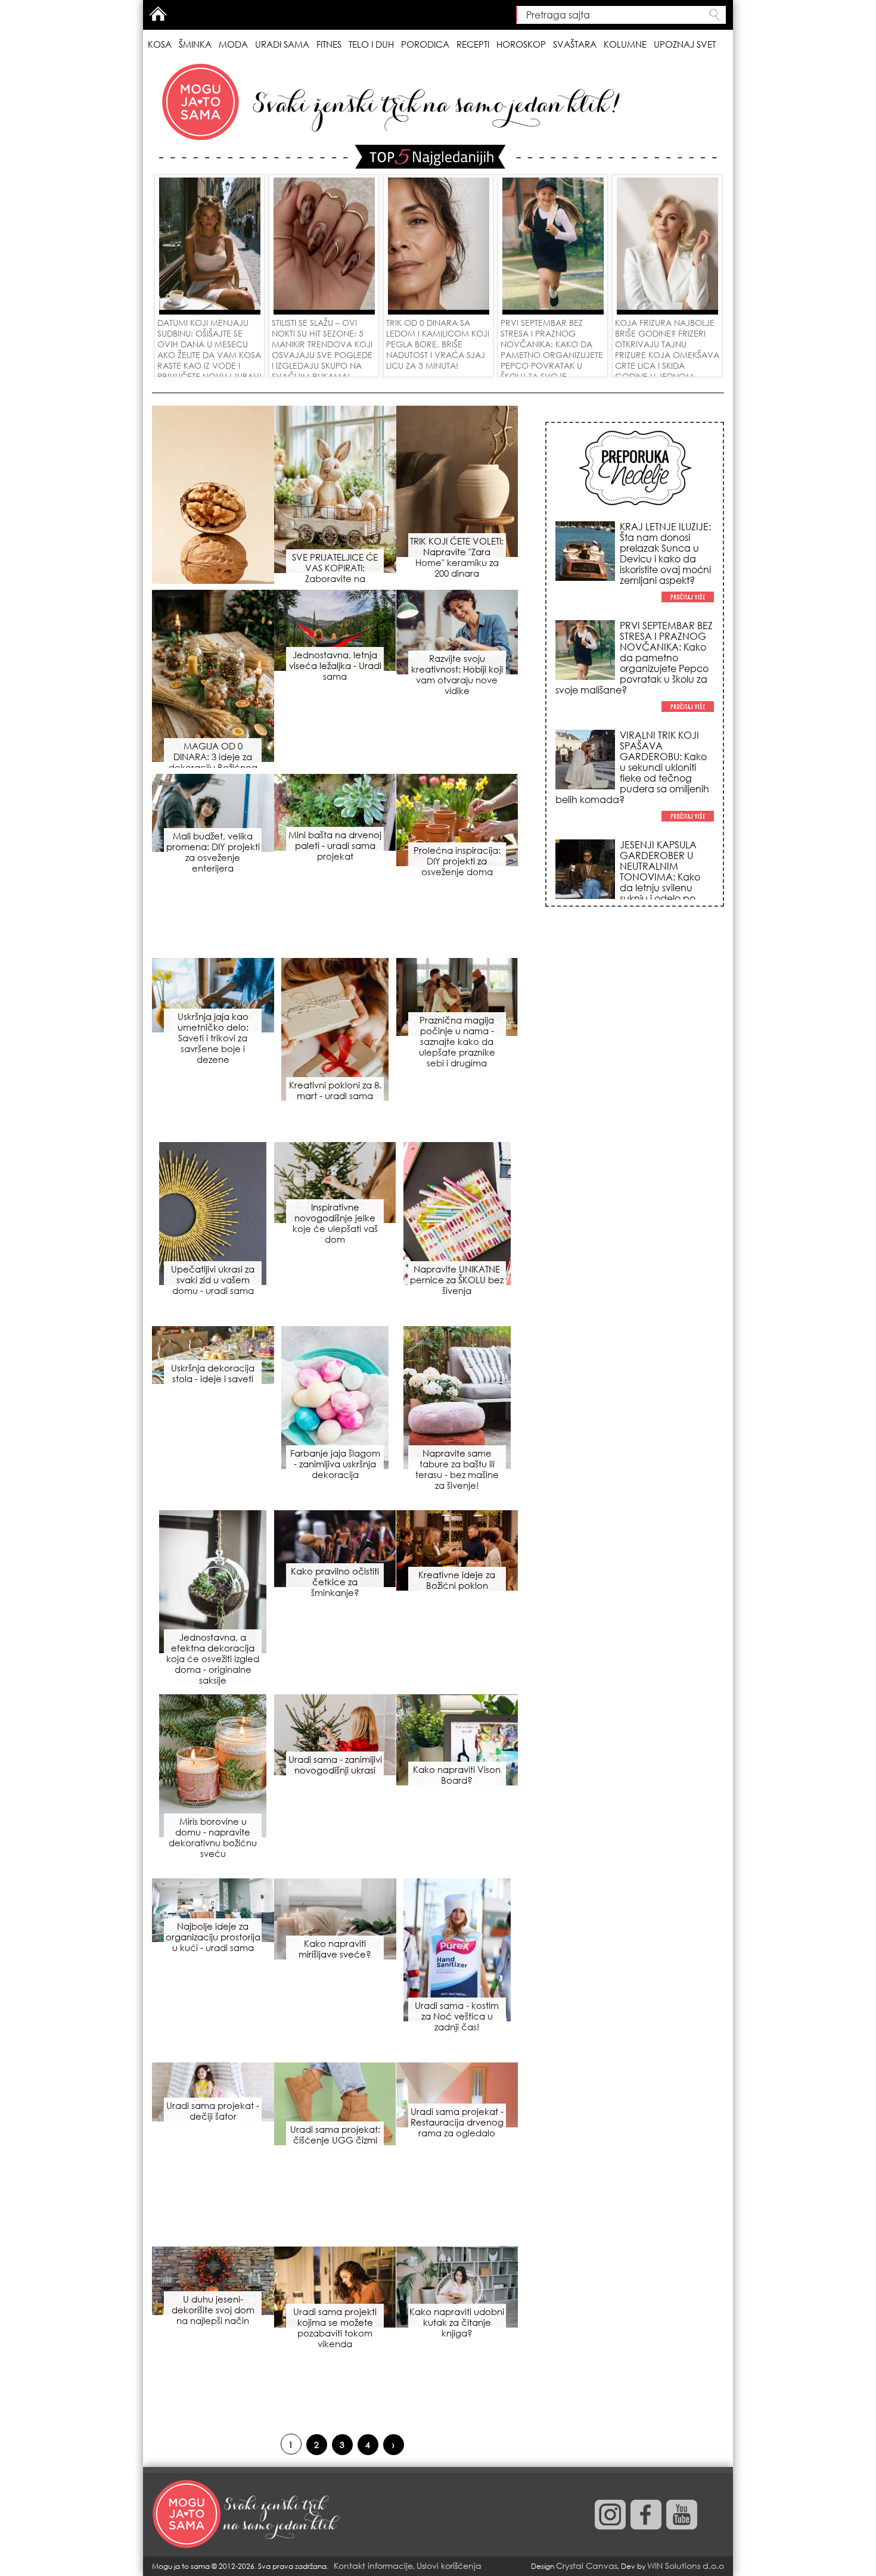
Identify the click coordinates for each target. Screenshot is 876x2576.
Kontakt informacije (373, 2566)
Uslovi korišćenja (449, 2566)
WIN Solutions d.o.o (686, 2566)
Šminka (195, 44)
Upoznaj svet (685, 44)
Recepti (473, 44)
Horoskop (521, 44)
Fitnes (329, 44)
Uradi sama (282, 44)
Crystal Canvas (587, 2566)
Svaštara (575, 44)
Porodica (425, 44)
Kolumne (625, 44)
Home (158, 14)
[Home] (247, 2515)
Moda (233, 44)
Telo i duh (371, 44)
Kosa (160, 44)
